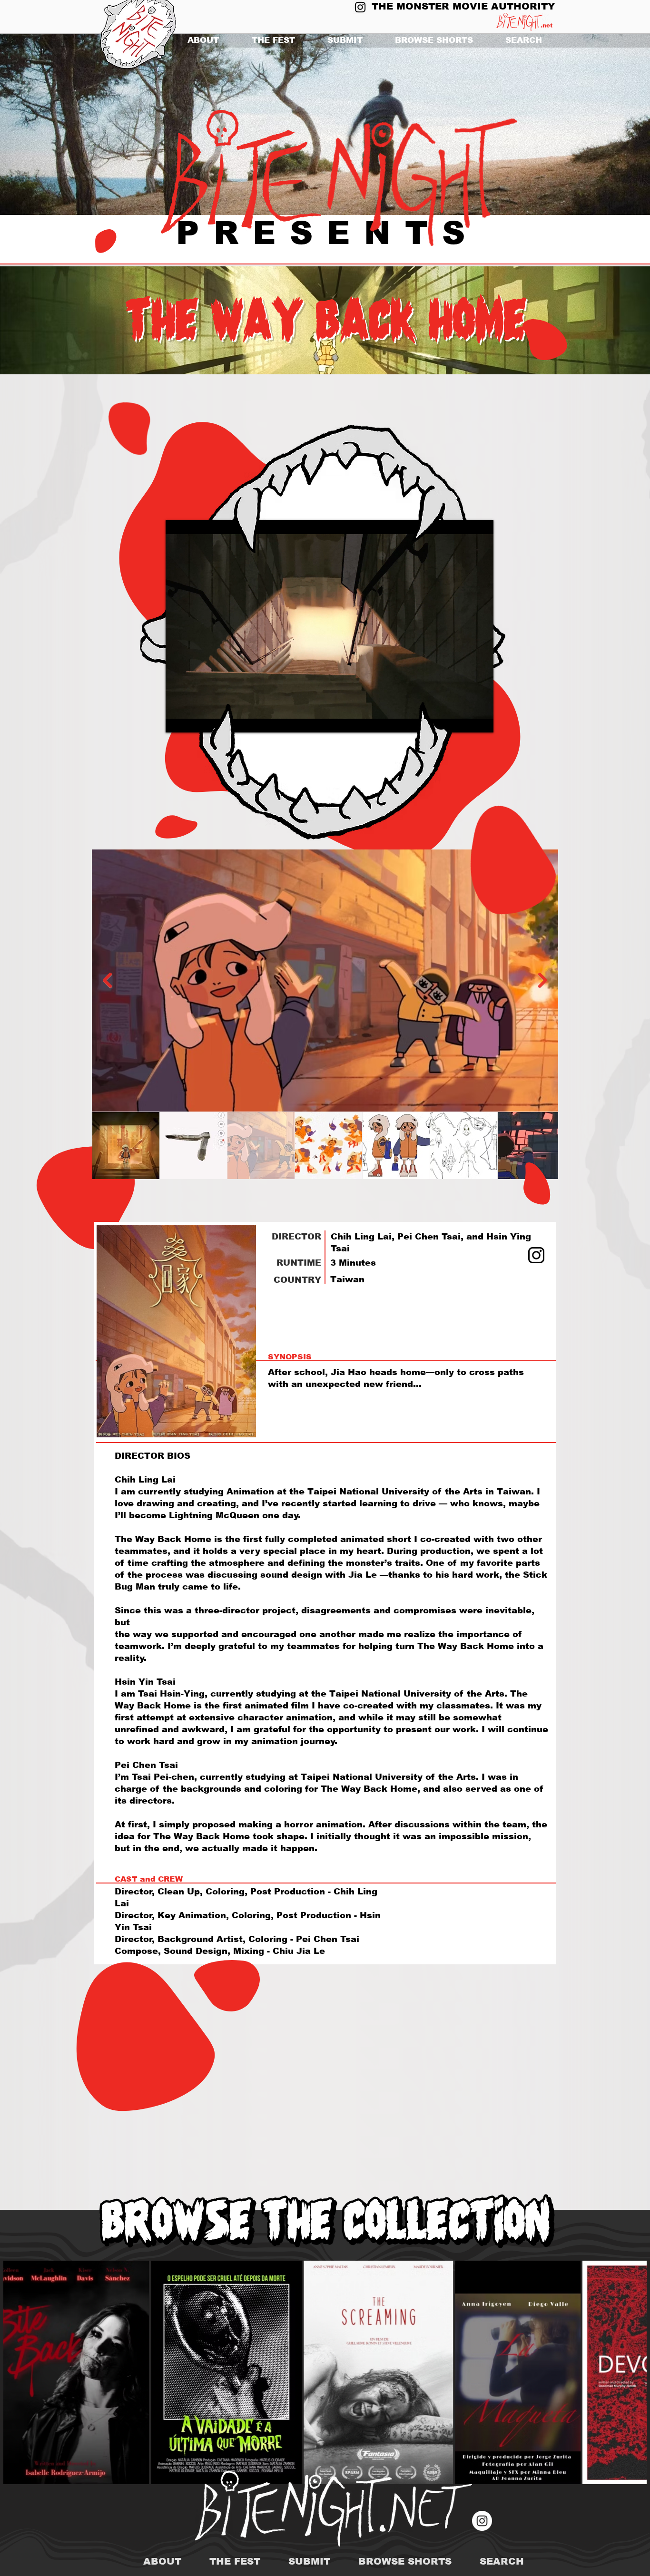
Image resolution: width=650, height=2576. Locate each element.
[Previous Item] (107, 980)
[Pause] (178, 720)
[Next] (596, 125)
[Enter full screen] (481, 720)
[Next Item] (543, 980)
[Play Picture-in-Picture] (464, 720)
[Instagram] (360, 7)
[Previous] (54, 125)
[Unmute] (194, 720)
